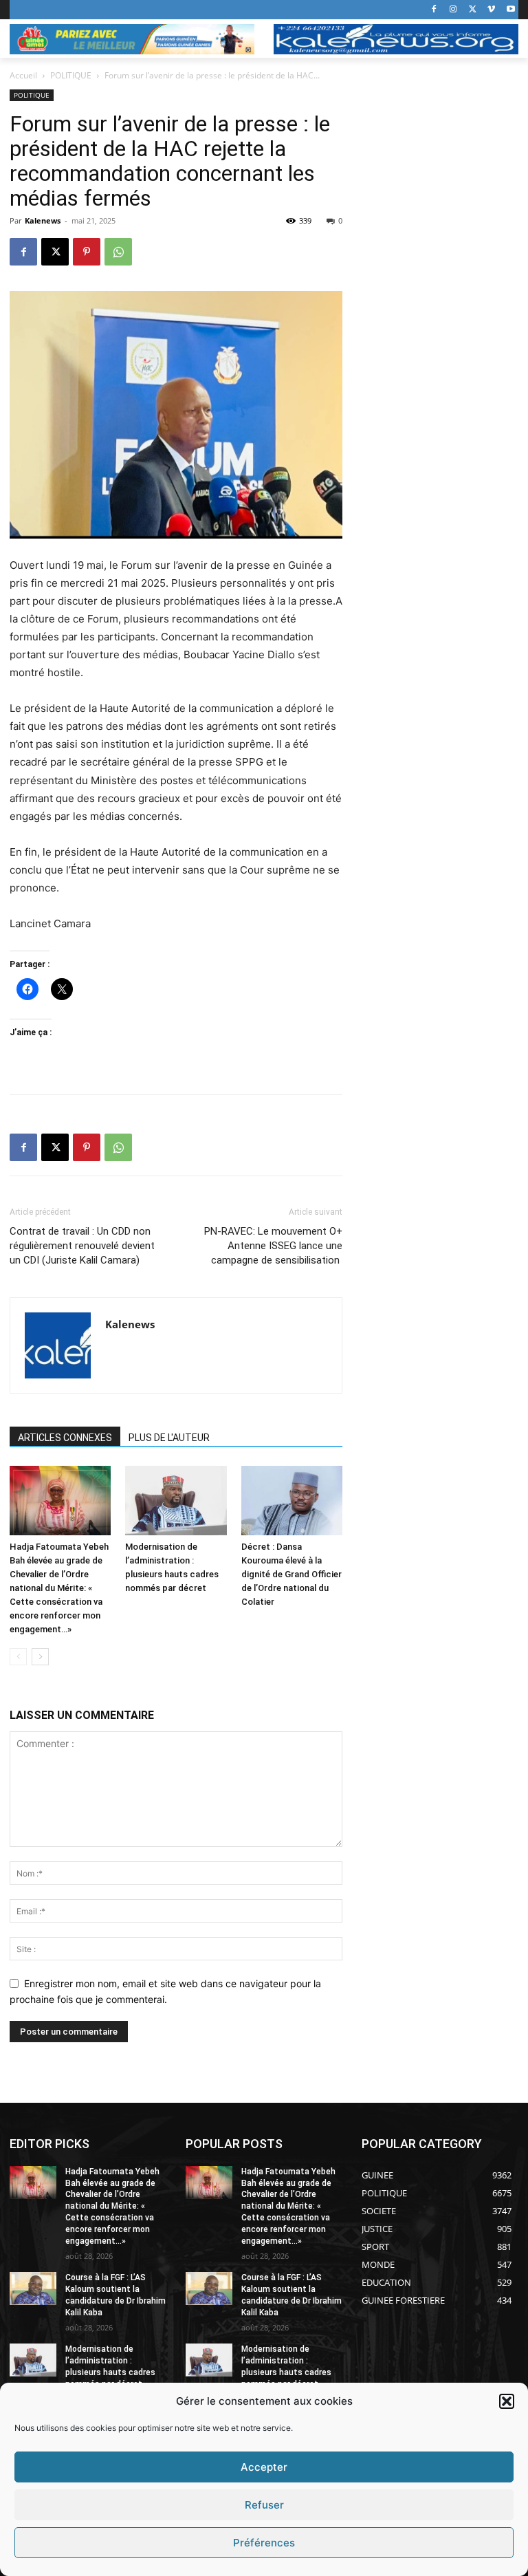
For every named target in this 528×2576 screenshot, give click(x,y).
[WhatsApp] (118, 252)
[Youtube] (510, 10)
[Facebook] (434, 10)
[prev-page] (18, 1657)
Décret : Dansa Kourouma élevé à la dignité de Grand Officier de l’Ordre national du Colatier (291, 1574)
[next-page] (40, 1657)
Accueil (23, 75)
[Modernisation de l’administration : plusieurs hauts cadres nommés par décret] (176, 1501)
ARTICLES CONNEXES (65, 1438)
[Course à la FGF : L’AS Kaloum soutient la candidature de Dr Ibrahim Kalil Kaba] (33, 2288)
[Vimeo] (491, 10)
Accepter (264, 2467)
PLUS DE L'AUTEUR (169, 1438)
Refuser (264, 2505)
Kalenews (43, 220)
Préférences (264, 2543)
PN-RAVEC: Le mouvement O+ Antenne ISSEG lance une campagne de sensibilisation (273, 1246)
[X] (473, 10)
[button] (507, 2401)
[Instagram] (453, 10)
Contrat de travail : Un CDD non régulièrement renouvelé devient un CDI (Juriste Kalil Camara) (82, 1246)
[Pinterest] (87, 252)
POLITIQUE (71, 75)
